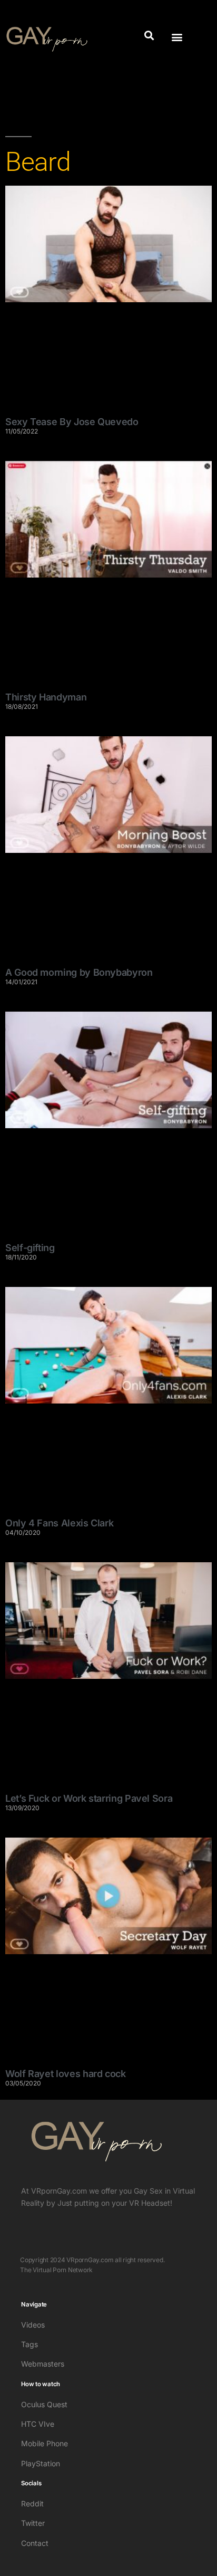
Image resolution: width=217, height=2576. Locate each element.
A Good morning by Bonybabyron (79, 972)
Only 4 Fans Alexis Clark (59, 1523)
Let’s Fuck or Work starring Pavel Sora (89, 1798)
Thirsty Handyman (46, 697)
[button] (149, 35)
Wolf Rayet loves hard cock (66, 2074)
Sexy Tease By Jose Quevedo (72, 422)
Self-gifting (30, 1248)
